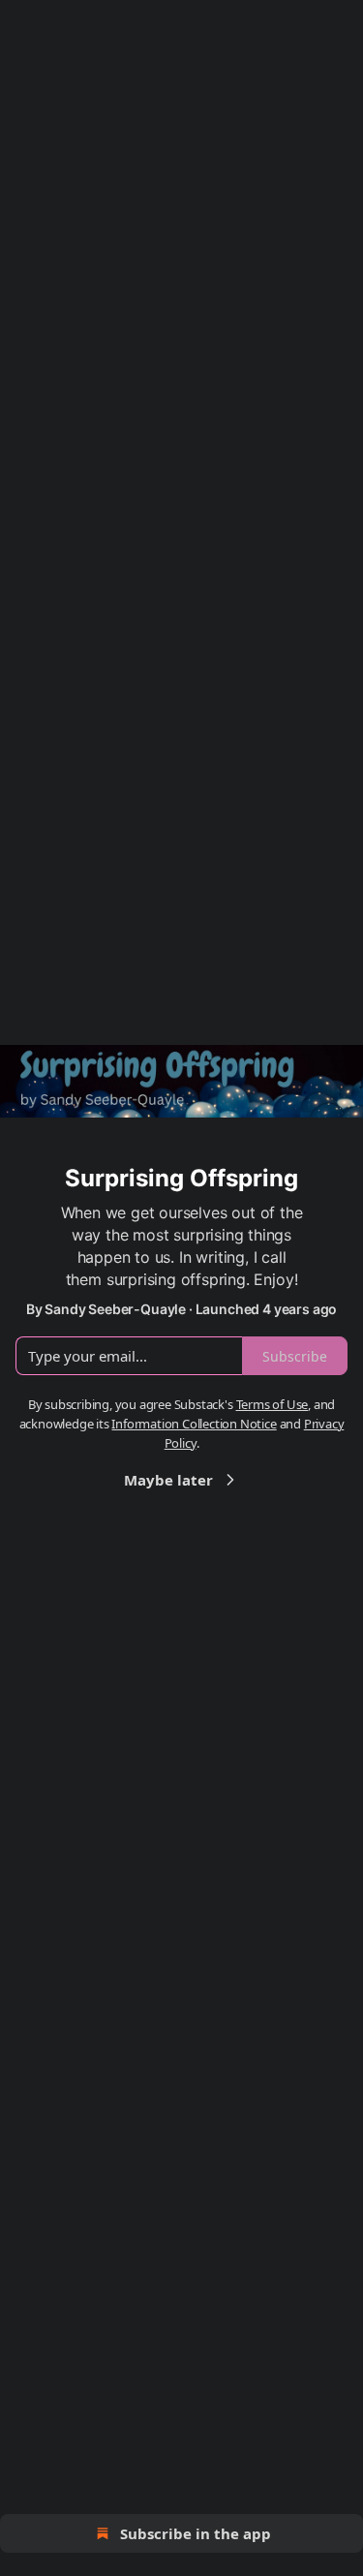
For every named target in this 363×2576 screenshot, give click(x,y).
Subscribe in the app (196, 2533)
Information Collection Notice (194, 1424)
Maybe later (168, 1480)
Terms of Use (272, 1404)
